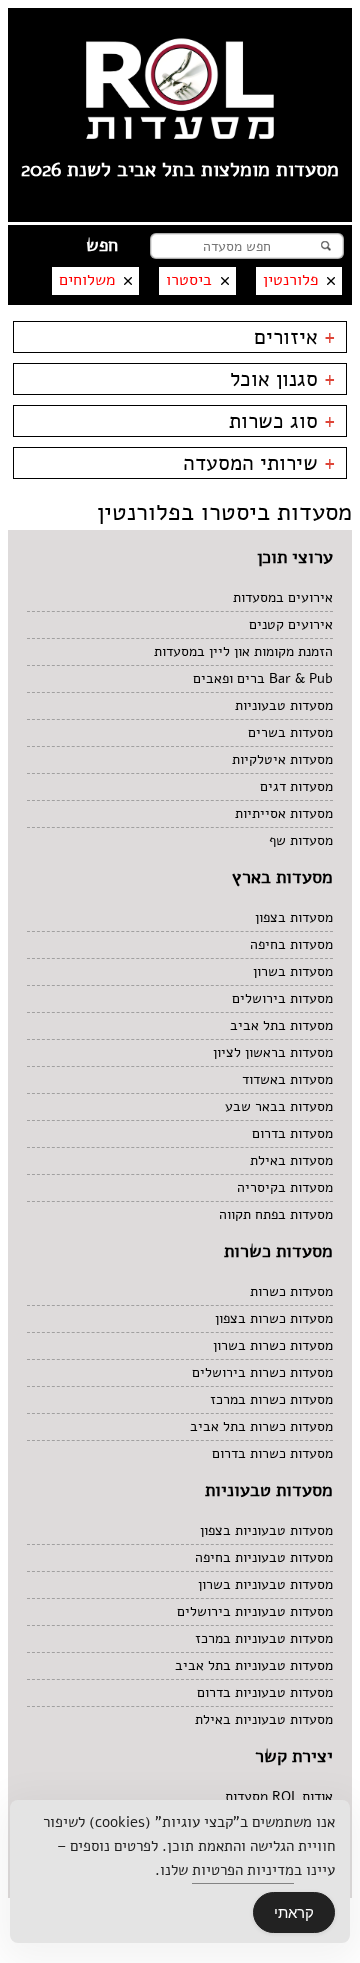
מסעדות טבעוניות (284, 705)
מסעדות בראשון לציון (273, 1052)
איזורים (295, 337)
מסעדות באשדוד (287, 1079)
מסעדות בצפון (294, 917)
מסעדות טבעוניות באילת (264, 1719)
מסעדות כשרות (291, 1291)
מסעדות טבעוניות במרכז (264, 1638)
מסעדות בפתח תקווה (276, 1214)
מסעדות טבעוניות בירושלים (255, 1611)
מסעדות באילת (291, 1160)
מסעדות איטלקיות (282, 759)
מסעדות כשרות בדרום (272, 1453)
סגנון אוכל (283, 379)
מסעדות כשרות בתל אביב (261, 1426)
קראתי (294, 1912)
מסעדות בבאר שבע (279, 1106)
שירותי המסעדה (259, 463)
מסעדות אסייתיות (284, 813)
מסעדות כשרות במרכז (271, 1399)
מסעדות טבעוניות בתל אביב (254, 1665)
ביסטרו (189, 280)
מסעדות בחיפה (291, 944)
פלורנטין (290, 280)
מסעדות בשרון (293, 971)
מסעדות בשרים (290, 732)
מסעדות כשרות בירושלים (262, 1372)
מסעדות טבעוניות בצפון (266, 1530)
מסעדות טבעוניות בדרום (265, 1692)
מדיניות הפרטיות (243, 1870)
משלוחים (87, 280)
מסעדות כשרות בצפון (274, 1318)
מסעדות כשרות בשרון (273, 1345)
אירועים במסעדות (283, 597)
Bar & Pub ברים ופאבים (263, 678)
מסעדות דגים (296, 786)
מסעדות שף (301, 840)
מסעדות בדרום (292, 1133)
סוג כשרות (282, 421)
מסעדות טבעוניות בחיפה (264, 1557)
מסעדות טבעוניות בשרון (265, 1584)
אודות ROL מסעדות (279, 1796)
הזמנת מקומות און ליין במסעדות (243, 651)
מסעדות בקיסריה (285, 1187)
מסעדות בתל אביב (281, 1025)
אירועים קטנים (291, 624)
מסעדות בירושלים (282, 998)
